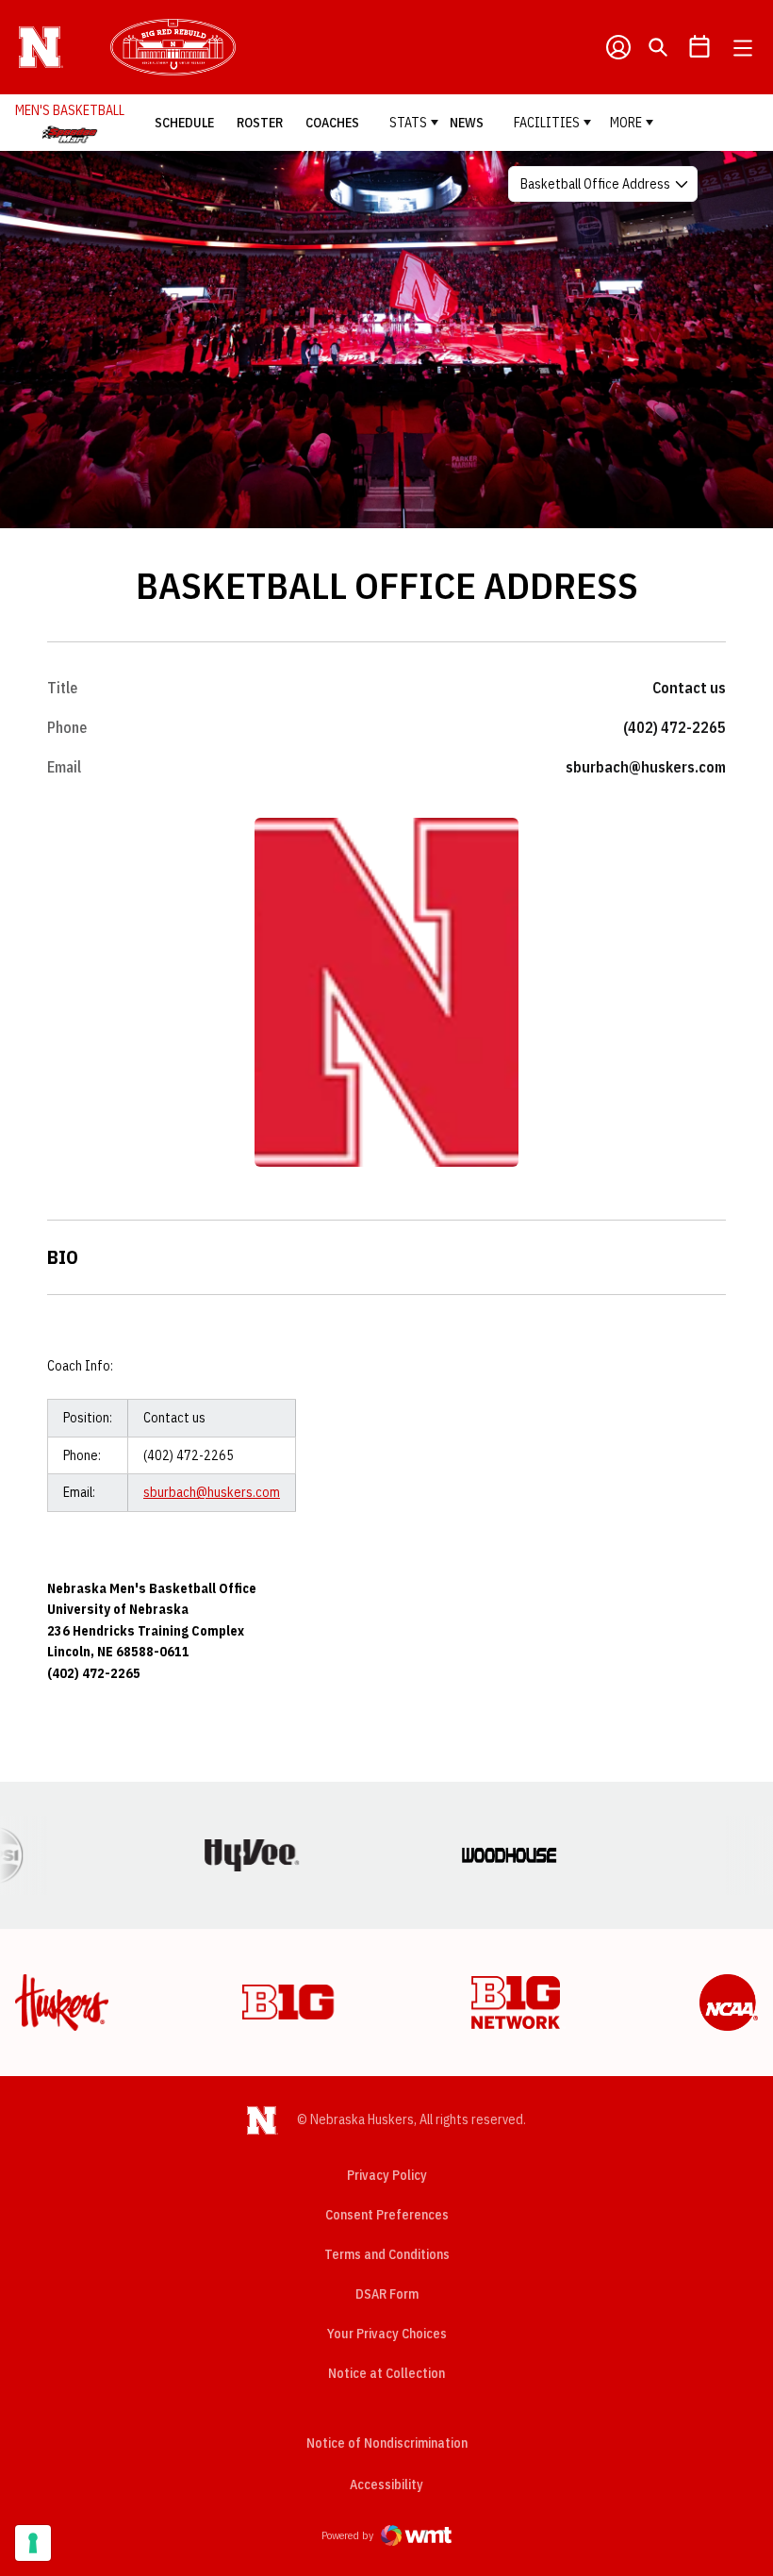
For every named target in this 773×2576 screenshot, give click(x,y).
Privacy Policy (387, 2175)
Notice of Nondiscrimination (387, 2443)
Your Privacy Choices (387, 2334)
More (626, 123)
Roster (260, 123)
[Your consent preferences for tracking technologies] (33, 2543)
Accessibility (386, 2484)
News (467, 123)
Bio (63, 1257)
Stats (408, 123)
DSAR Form (387, 2294)
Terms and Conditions (387, 2254)
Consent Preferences (387, 2215)
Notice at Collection (386, 2373)
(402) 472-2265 (674, 727)
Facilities (547, 123)
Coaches (332, 123)
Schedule (184, 123)
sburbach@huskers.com (646, 767)
